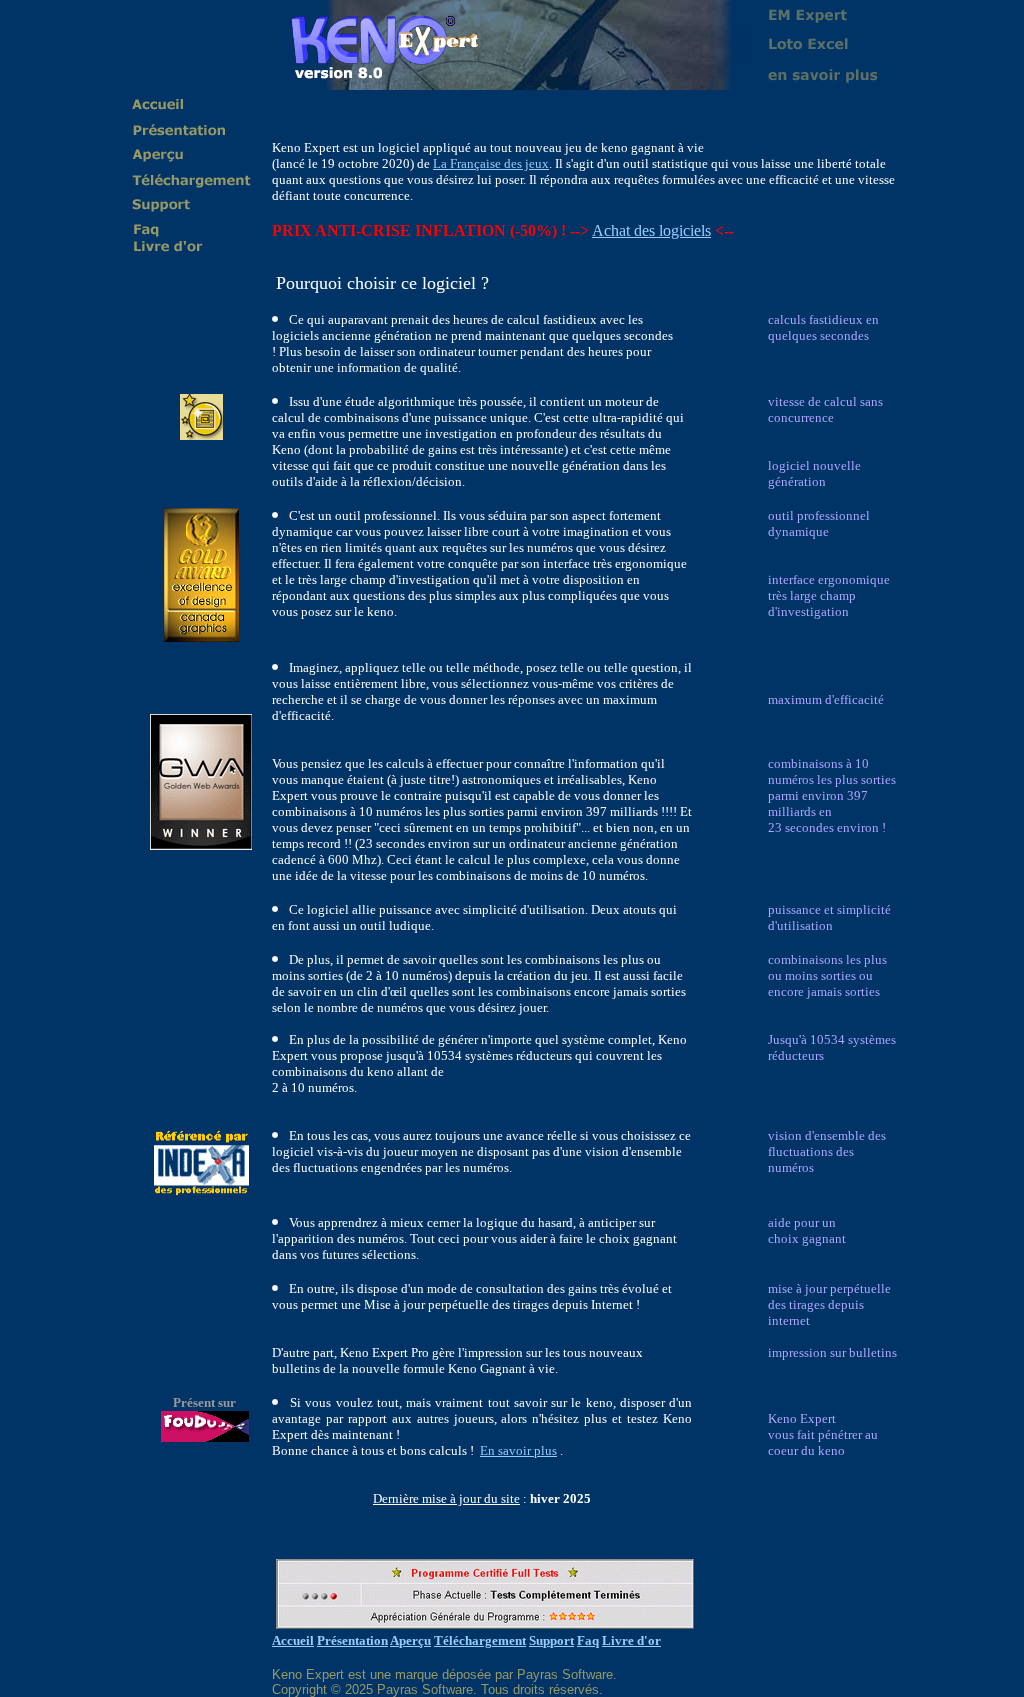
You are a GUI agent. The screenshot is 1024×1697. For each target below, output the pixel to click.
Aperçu (410, 1640)
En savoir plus (518, 1450)
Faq (588, 1640)
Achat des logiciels (651, 230)
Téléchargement (480, 1640)
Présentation (352, 1640)
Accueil (293, 1640)
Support (551, 1640)
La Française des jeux (491, 163)
